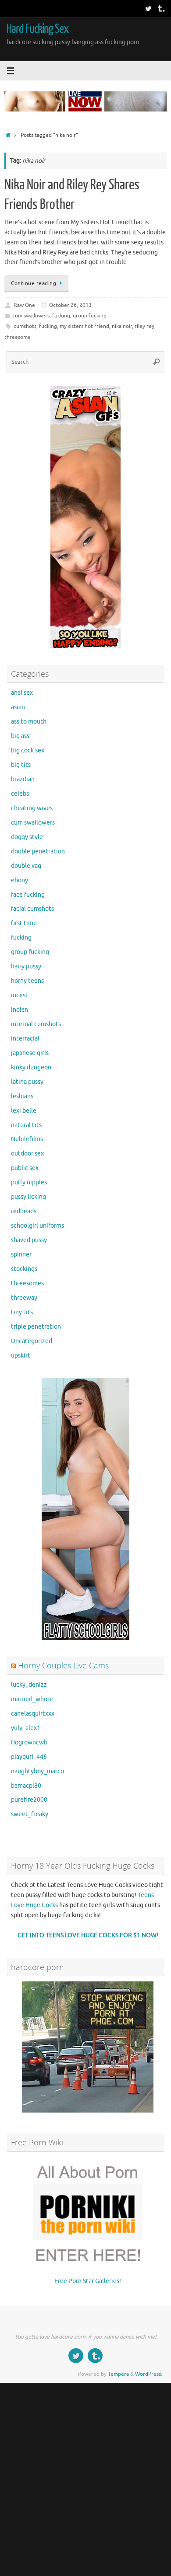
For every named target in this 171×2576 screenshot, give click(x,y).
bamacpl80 (26, 1786)
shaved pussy (29, 1240)
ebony (20, 880)
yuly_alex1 (26, 1728)
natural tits (26, 1125)
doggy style (27, 837)
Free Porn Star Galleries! (88, 2281)
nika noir (122, 326)
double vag (26, 866)
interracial (25, 1039)
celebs (20, 794)
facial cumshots (32, 909)
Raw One (24, 305)
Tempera (118, 2374)
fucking (61, 316)
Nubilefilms (27, 1139)
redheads (24, 1211)
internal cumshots (36, 1024)
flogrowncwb (29, 1742)
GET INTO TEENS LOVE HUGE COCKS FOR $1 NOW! (88, 1935)
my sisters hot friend (84, 326)
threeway (24, 1298)
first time (24, 923)
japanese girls (30, 1053)
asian (18, 707)
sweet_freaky (30, 1814)
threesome (18, 337)
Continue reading (34, 283)
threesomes (27, 1283)
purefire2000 (29, 1800)
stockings (24, 1269)
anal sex (22, 693)
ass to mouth (29, 722)
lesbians (22, 1096)
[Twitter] (148, 8)
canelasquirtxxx (33, 1714)
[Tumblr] (160, 8)
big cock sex (28, 750)
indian (20, 1010)
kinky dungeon (31, 1067)
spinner (21, 1255)
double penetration (38, 851)
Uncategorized (32, 1341)
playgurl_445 (29, 1757)
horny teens (27, 981)
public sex (25, 1168)
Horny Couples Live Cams (63, 1665)
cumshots (25, 326)
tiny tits (22, 1312)
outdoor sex (27, 1154)
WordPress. (149, 2374)
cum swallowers (31, 316)
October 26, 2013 (70, 305)
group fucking (90, 316)
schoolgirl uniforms (37, 1226)
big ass (20, 736)
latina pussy (27, 1082)
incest (20, 995)
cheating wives (32, 808)
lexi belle (24, 1111)
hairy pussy (26, 966)
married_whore (32, 1699)
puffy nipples (29, 1182)
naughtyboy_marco (37, 1771)
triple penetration (36, 1327)
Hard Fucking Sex (37, 29)
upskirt (21, 1356)
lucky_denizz (29, 1685)
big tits (21, 765)
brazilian (23, 779)
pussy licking (28, 1197)
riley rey (144, 326)
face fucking (28, 895)
